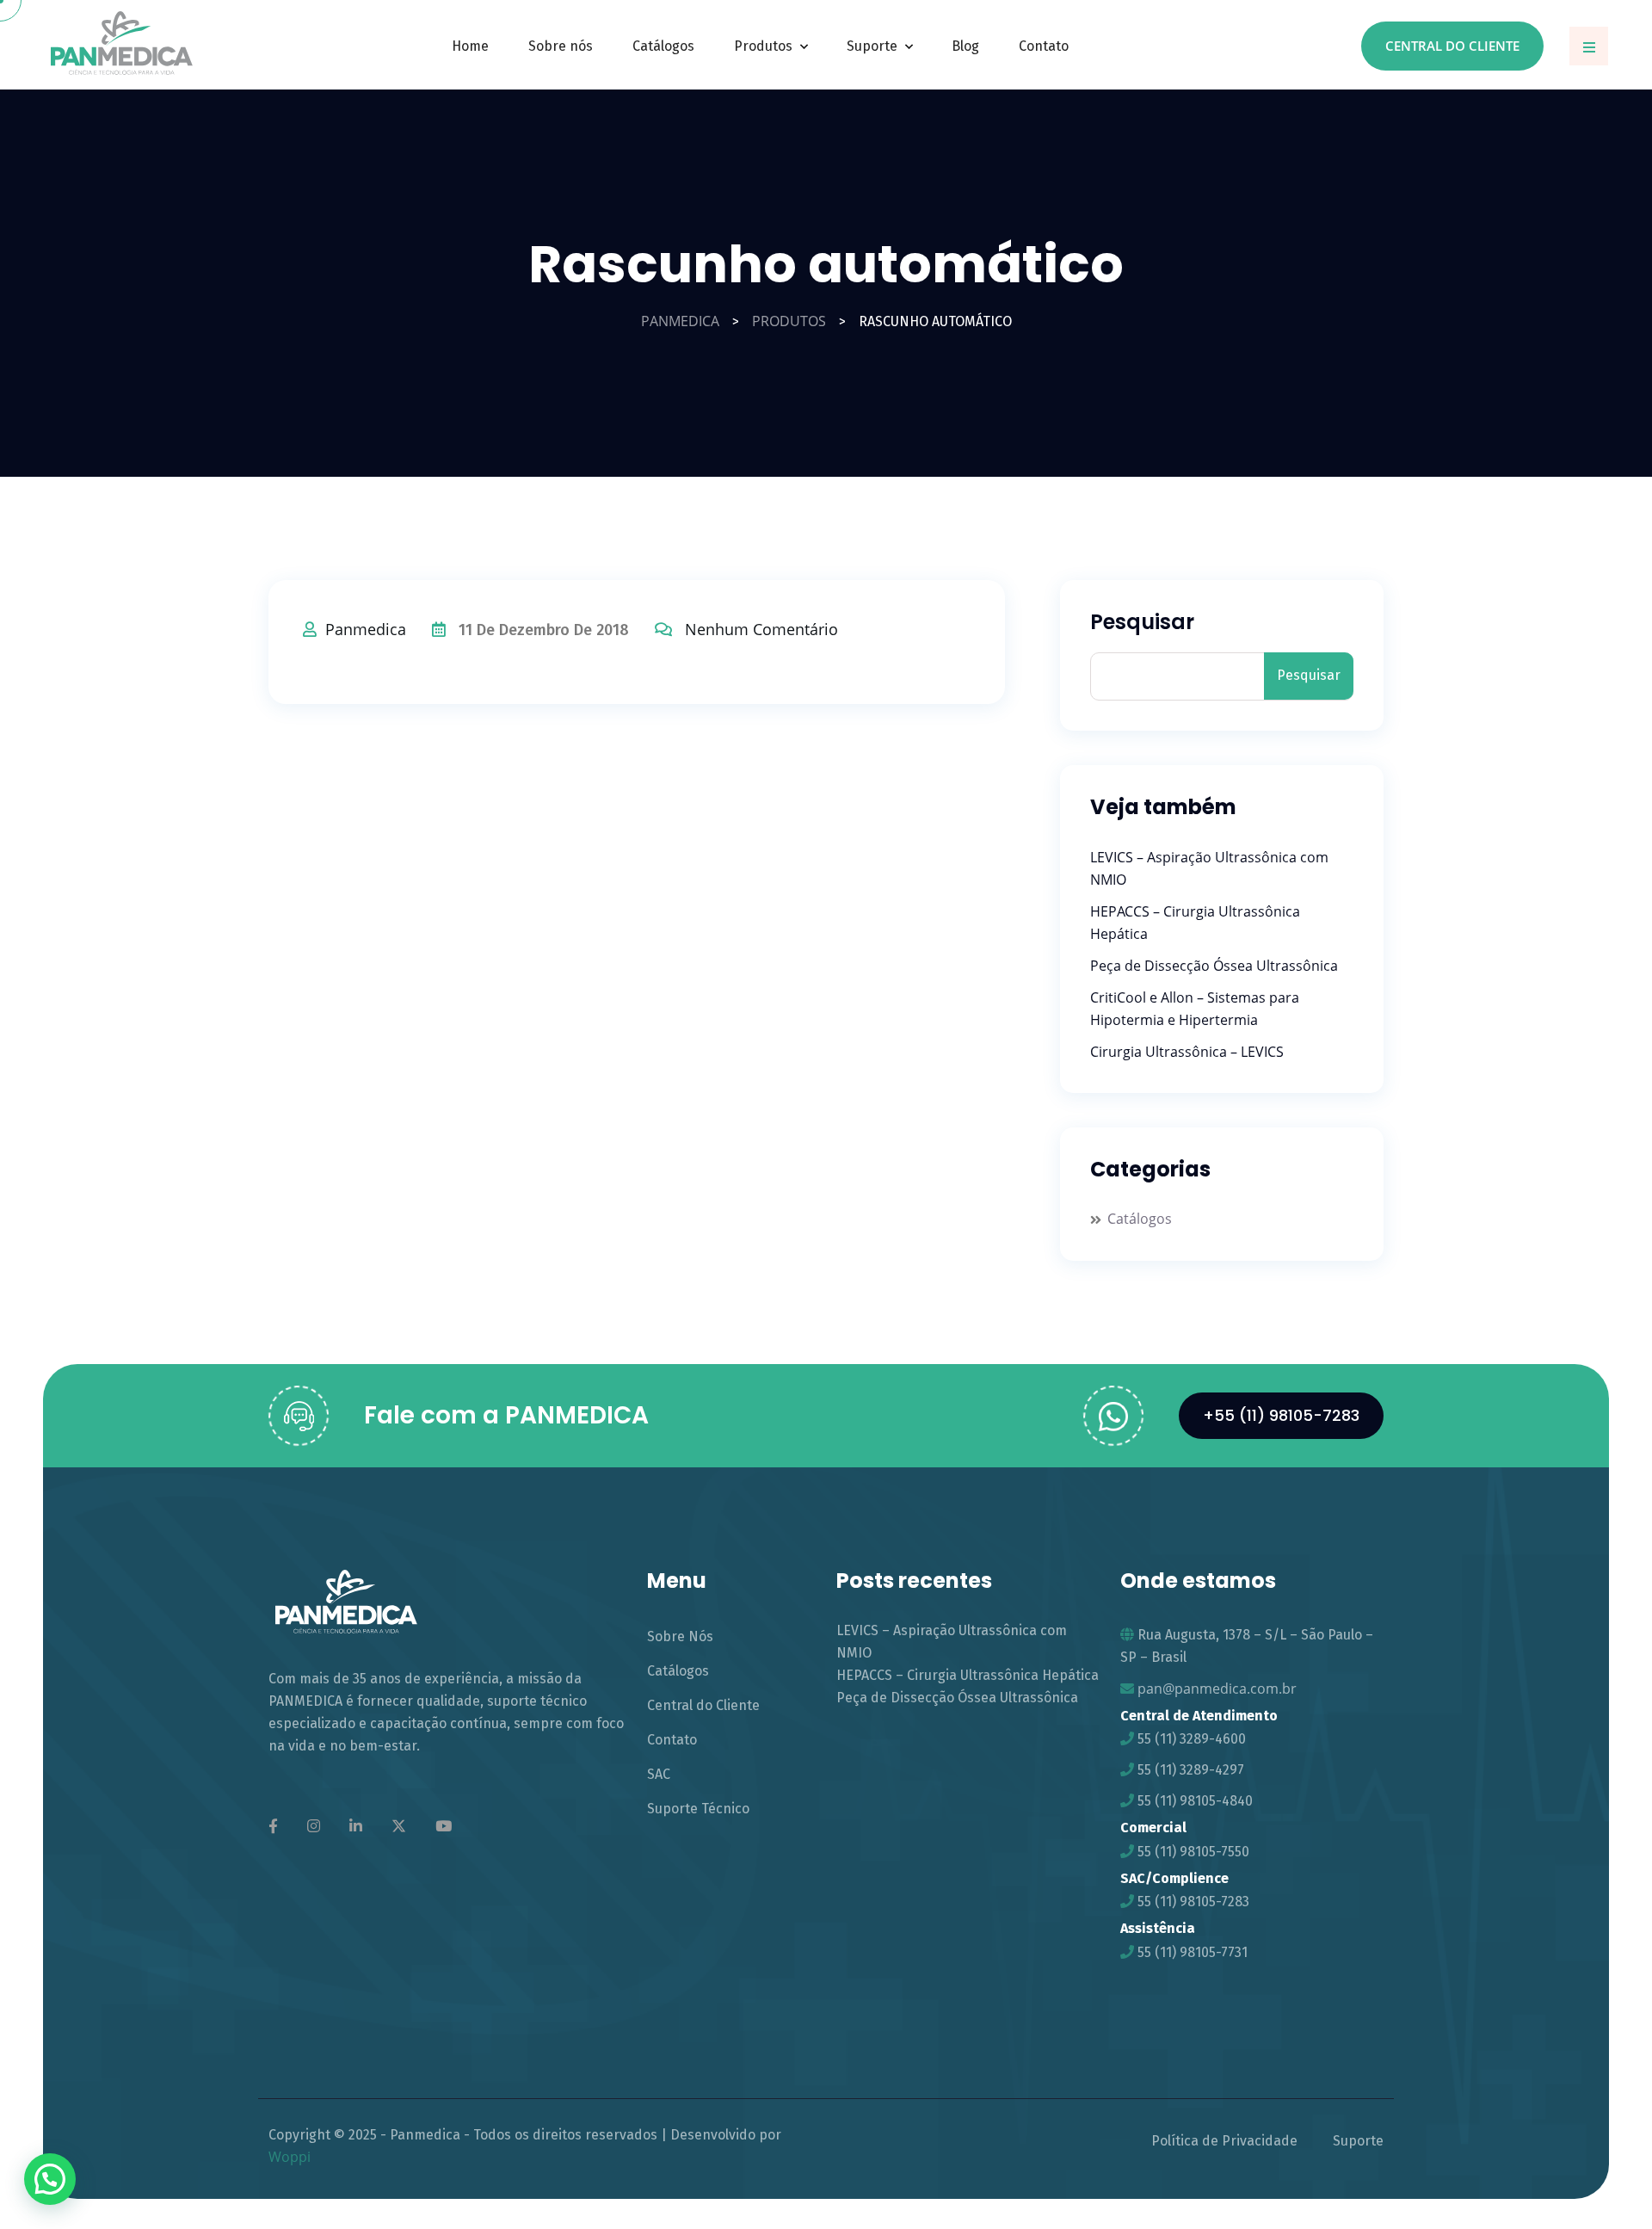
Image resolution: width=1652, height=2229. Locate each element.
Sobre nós (561, 46)
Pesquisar (1142, 623)
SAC (659, 1774)
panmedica (366, 629)
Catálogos (663, 46)
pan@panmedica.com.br (1217, 1689)
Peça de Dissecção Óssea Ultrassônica (1214, 966)
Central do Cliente (1452, 46)
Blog (965, 46)
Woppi (290, 2157)
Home (470, 46)
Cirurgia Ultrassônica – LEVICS (1187, 1052)
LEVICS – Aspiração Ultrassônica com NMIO (952, 1642)
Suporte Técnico (698, 1809)
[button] (50, 2179)
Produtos (763, 46)
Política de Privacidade (1224, 2141)
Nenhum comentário (761, 629)
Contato (1044, 46)
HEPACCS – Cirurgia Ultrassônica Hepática (968, 1675)
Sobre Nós (680, 1636)
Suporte (872, 46)
